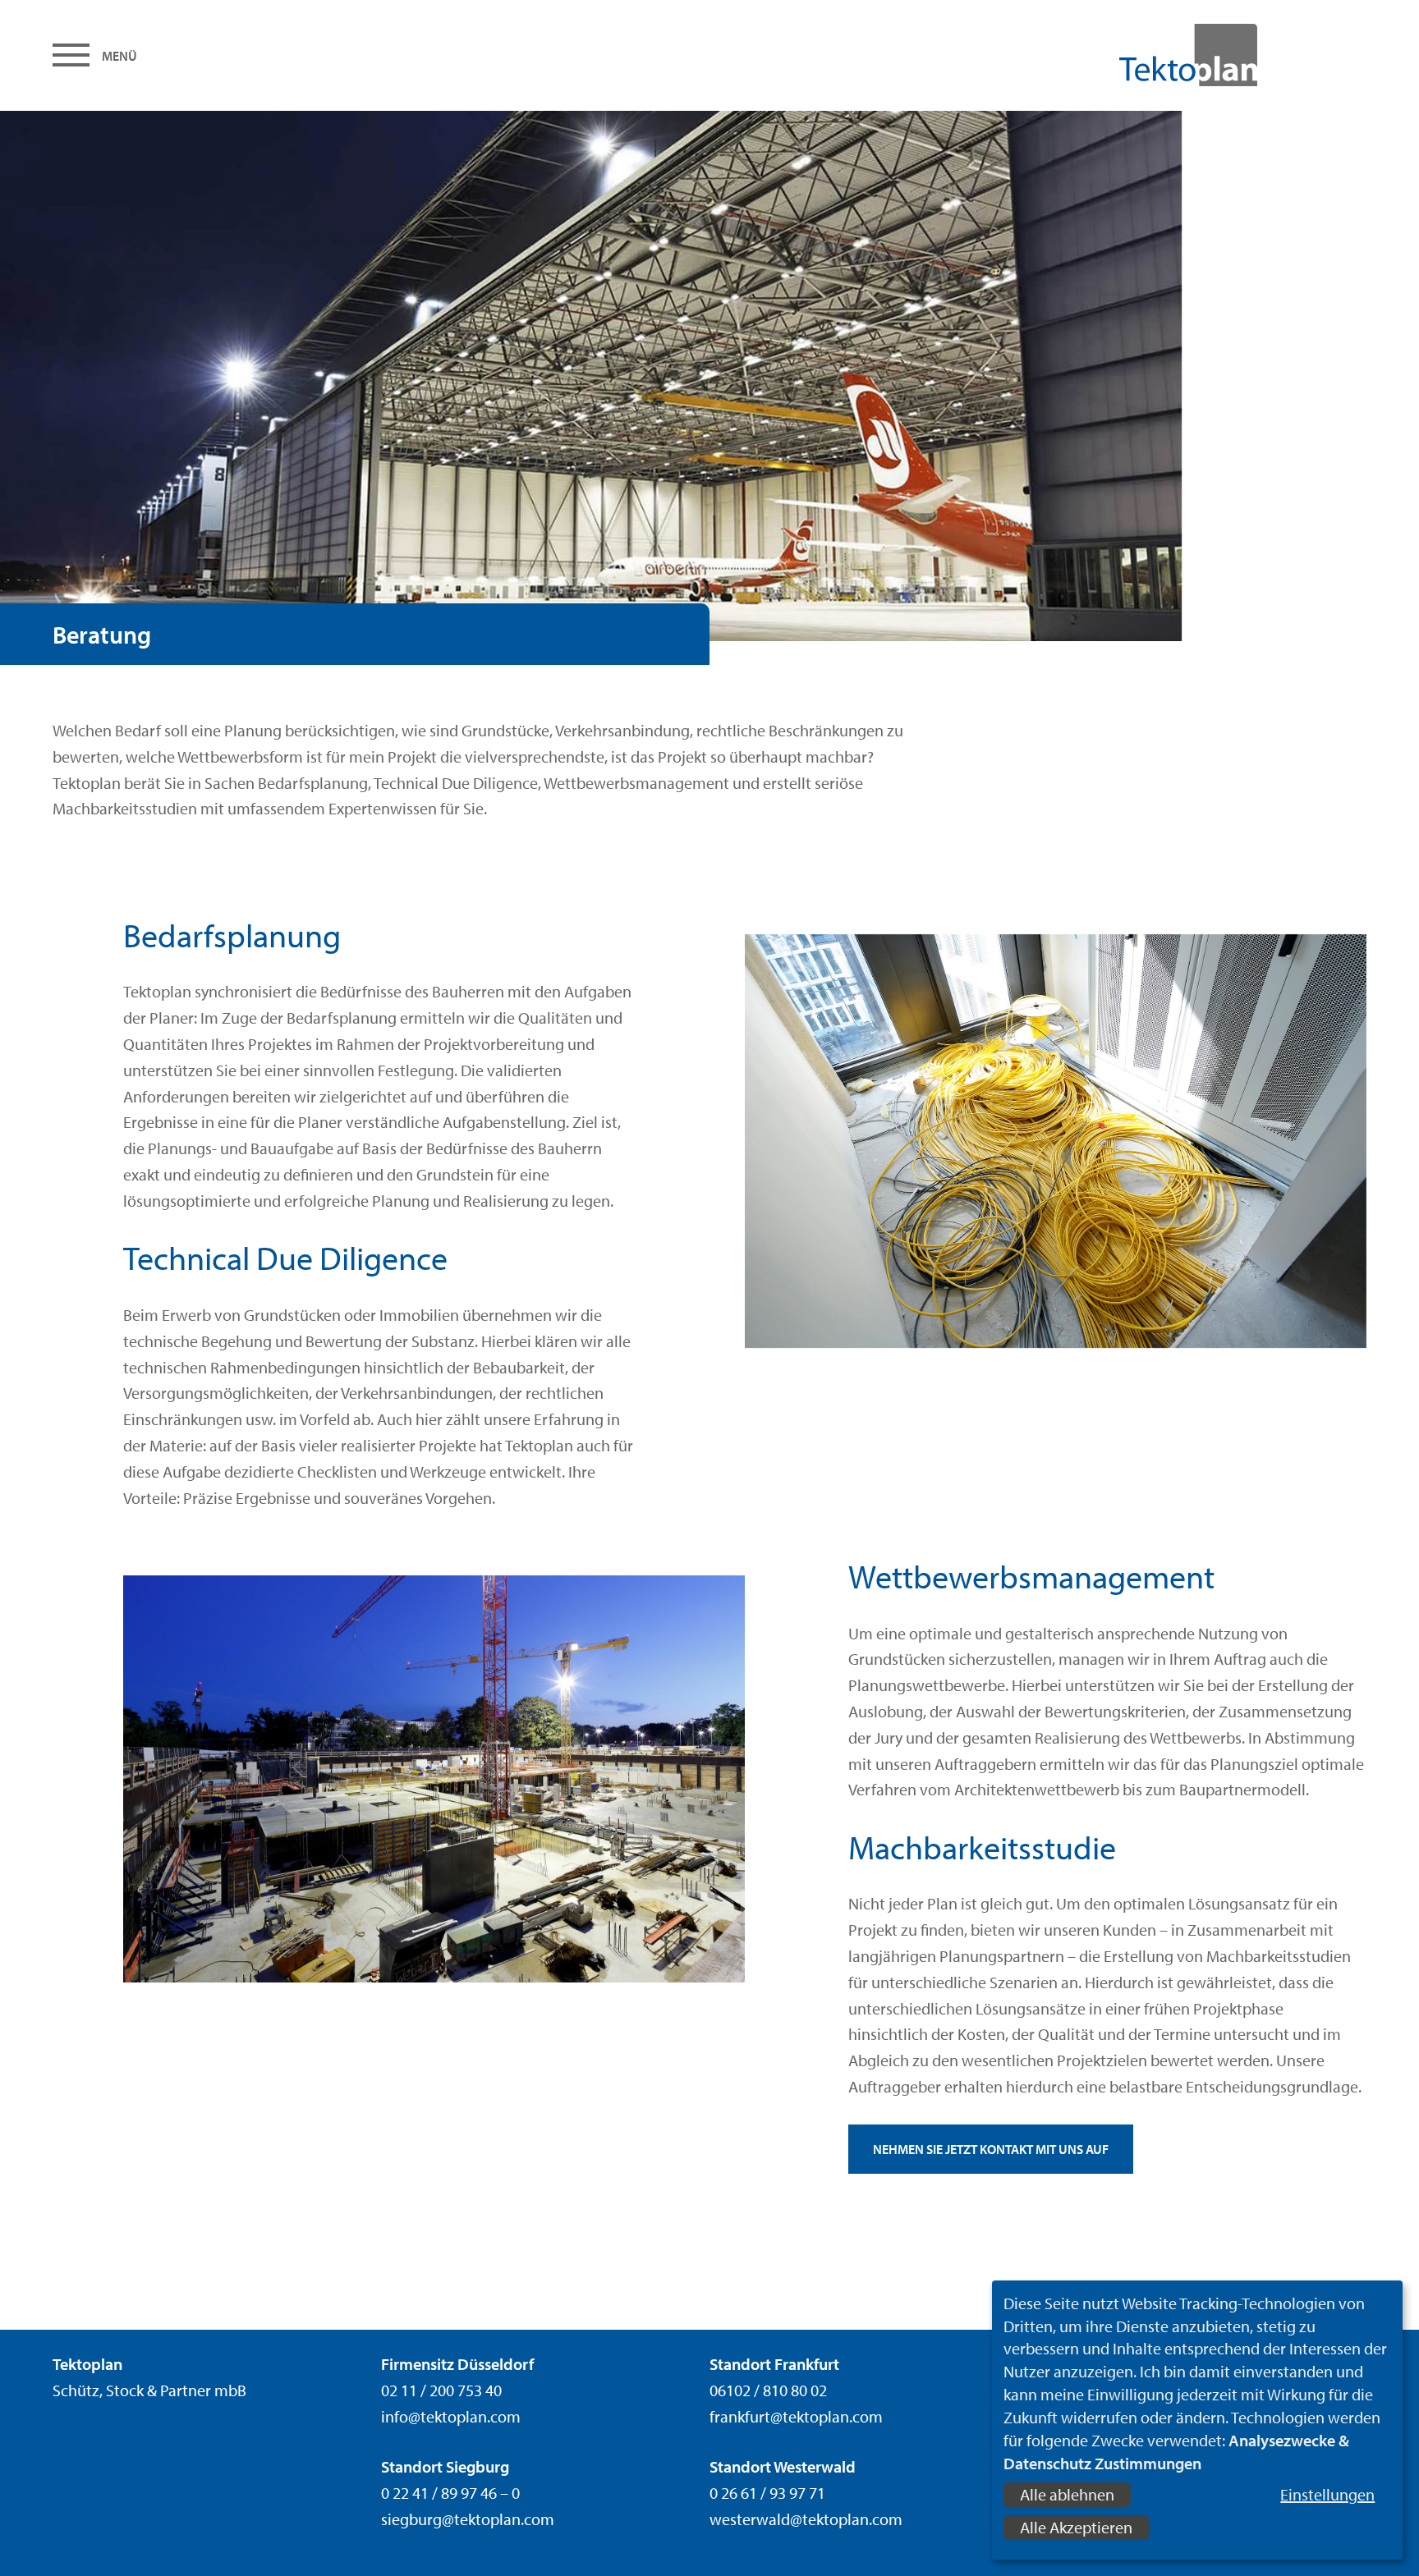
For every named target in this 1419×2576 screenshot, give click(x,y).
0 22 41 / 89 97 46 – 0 (450, 2493)
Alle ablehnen (1067, 2494)
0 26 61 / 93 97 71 (767, 2493)
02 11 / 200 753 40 (441, 2390)
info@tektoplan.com (451, 2416)
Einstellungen (1327, 2494)
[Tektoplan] (1151, 55)
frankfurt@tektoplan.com (796, 2416)
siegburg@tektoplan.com (468, 2519)
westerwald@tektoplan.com (806, 2519)
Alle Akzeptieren (1076, 2527)
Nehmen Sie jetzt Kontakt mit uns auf (991, 2149)
